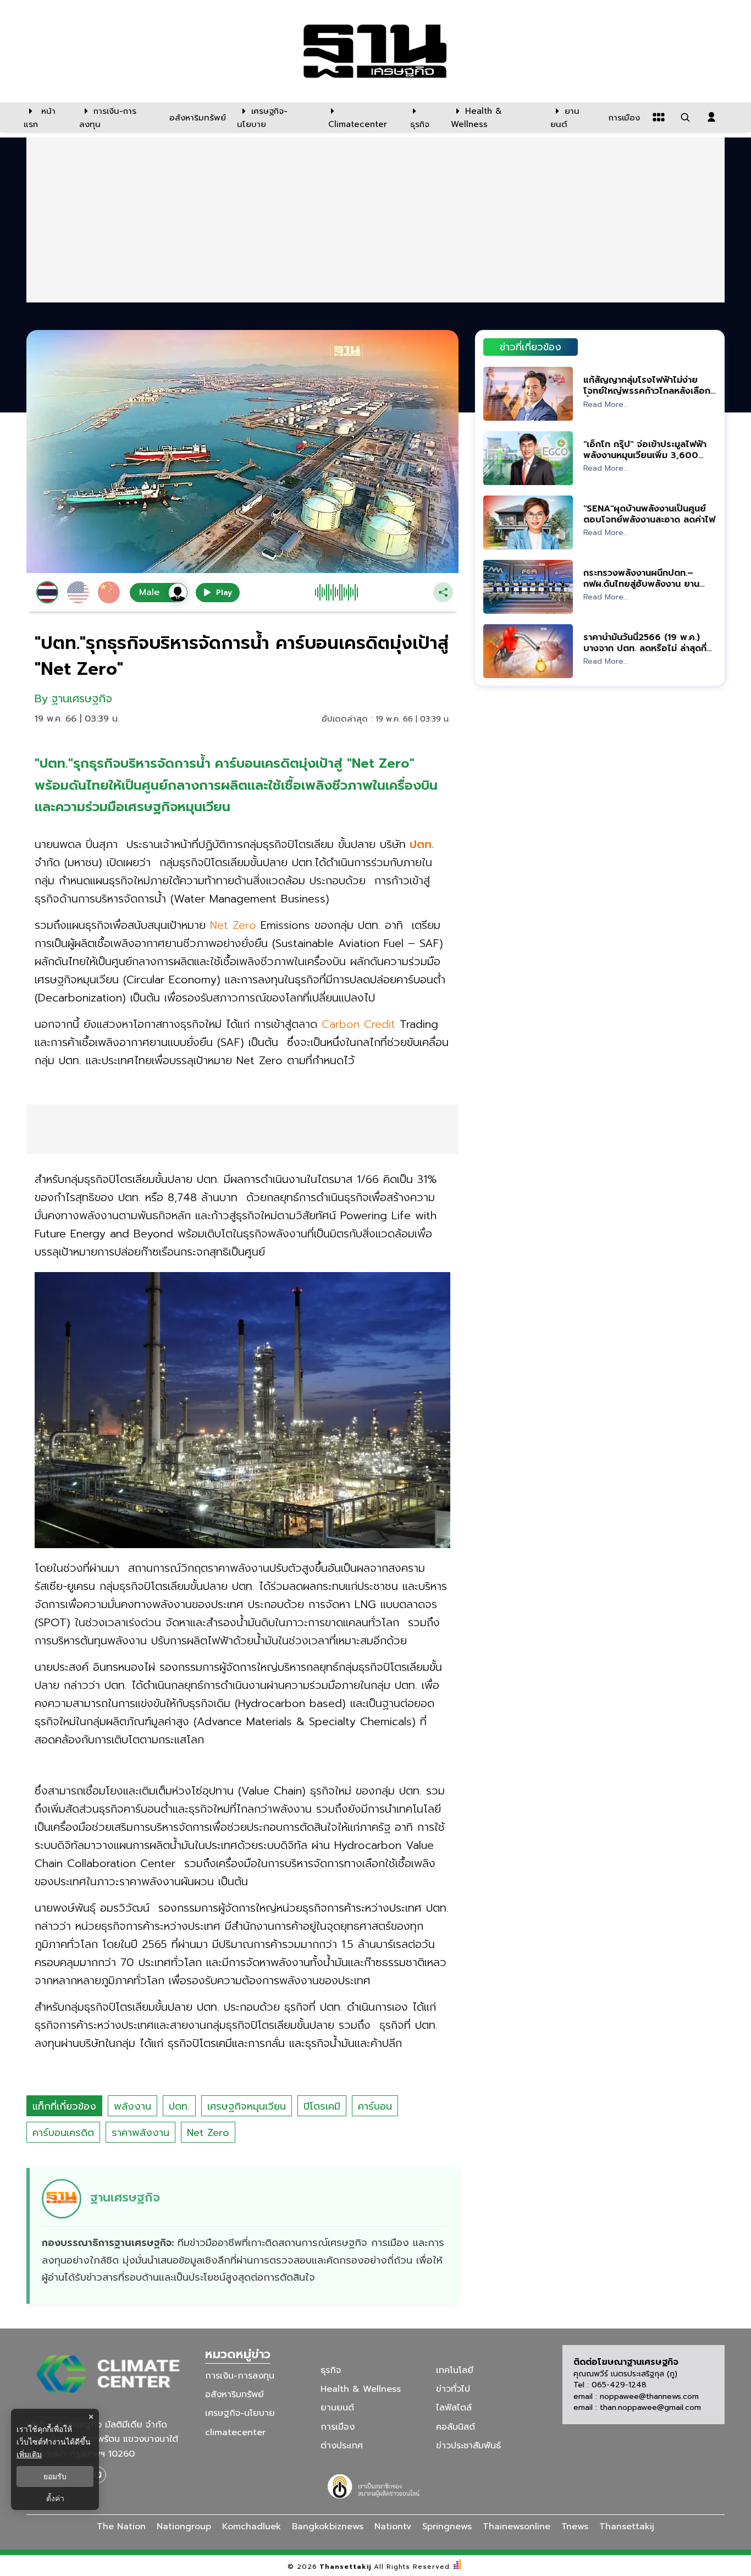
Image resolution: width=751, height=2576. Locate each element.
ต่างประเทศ (342, 2446)
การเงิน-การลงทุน (240, 2376)
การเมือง (338, 2426)
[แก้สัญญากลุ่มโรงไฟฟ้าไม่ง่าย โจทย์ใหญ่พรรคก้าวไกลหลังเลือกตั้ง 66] (528, 393)
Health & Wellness (361, 2389)
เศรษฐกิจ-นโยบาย (240, 2413)
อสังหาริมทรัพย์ (234, 2395)
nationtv (393, 2527)
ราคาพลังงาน (140, 2133)
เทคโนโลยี (455, 2370)
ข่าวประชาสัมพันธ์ (468, 2446)
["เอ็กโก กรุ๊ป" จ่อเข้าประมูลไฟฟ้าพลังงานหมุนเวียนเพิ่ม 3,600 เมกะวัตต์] (528, 458)
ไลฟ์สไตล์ (454, 2408)
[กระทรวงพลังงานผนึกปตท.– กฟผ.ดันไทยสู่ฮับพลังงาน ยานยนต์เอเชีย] (528, 587)
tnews (575, 2527)
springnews (447, 2527)
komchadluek (252, 2527)
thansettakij (627, 2527)
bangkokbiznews (328, 2527)
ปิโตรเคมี (322, 2106)
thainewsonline (517, 2527)
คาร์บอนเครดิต (63, 2133)
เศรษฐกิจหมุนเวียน (247, 2106)
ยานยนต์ (337, 2408)
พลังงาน (132, 2106)
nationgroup (184, 2527)
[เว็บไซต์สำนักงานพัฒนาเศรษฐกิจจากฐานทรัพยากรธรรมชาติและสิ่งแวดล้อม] (375, 2485)
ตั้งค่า (55, 2498)
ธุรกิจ (331, 2370)
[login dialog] (711, 117)
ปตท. (179, 2106)
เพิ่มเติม (29, 2454)
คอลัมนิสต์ (455, 2426)
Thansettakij (346, 2567)
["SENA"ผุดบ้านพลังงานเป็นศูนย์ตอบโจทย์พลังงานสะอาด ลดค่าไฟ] (528, 522)
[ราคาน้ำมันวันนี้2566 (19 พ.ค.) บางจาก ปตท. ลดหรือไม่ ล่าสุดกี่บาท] (528, 651)
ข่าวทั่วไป (453, 2389)
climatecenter (235, 2432)
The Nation (121, 2527)
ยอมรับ (55, 2476)
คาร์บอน (375, 2106)
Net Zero (208, 2133)
